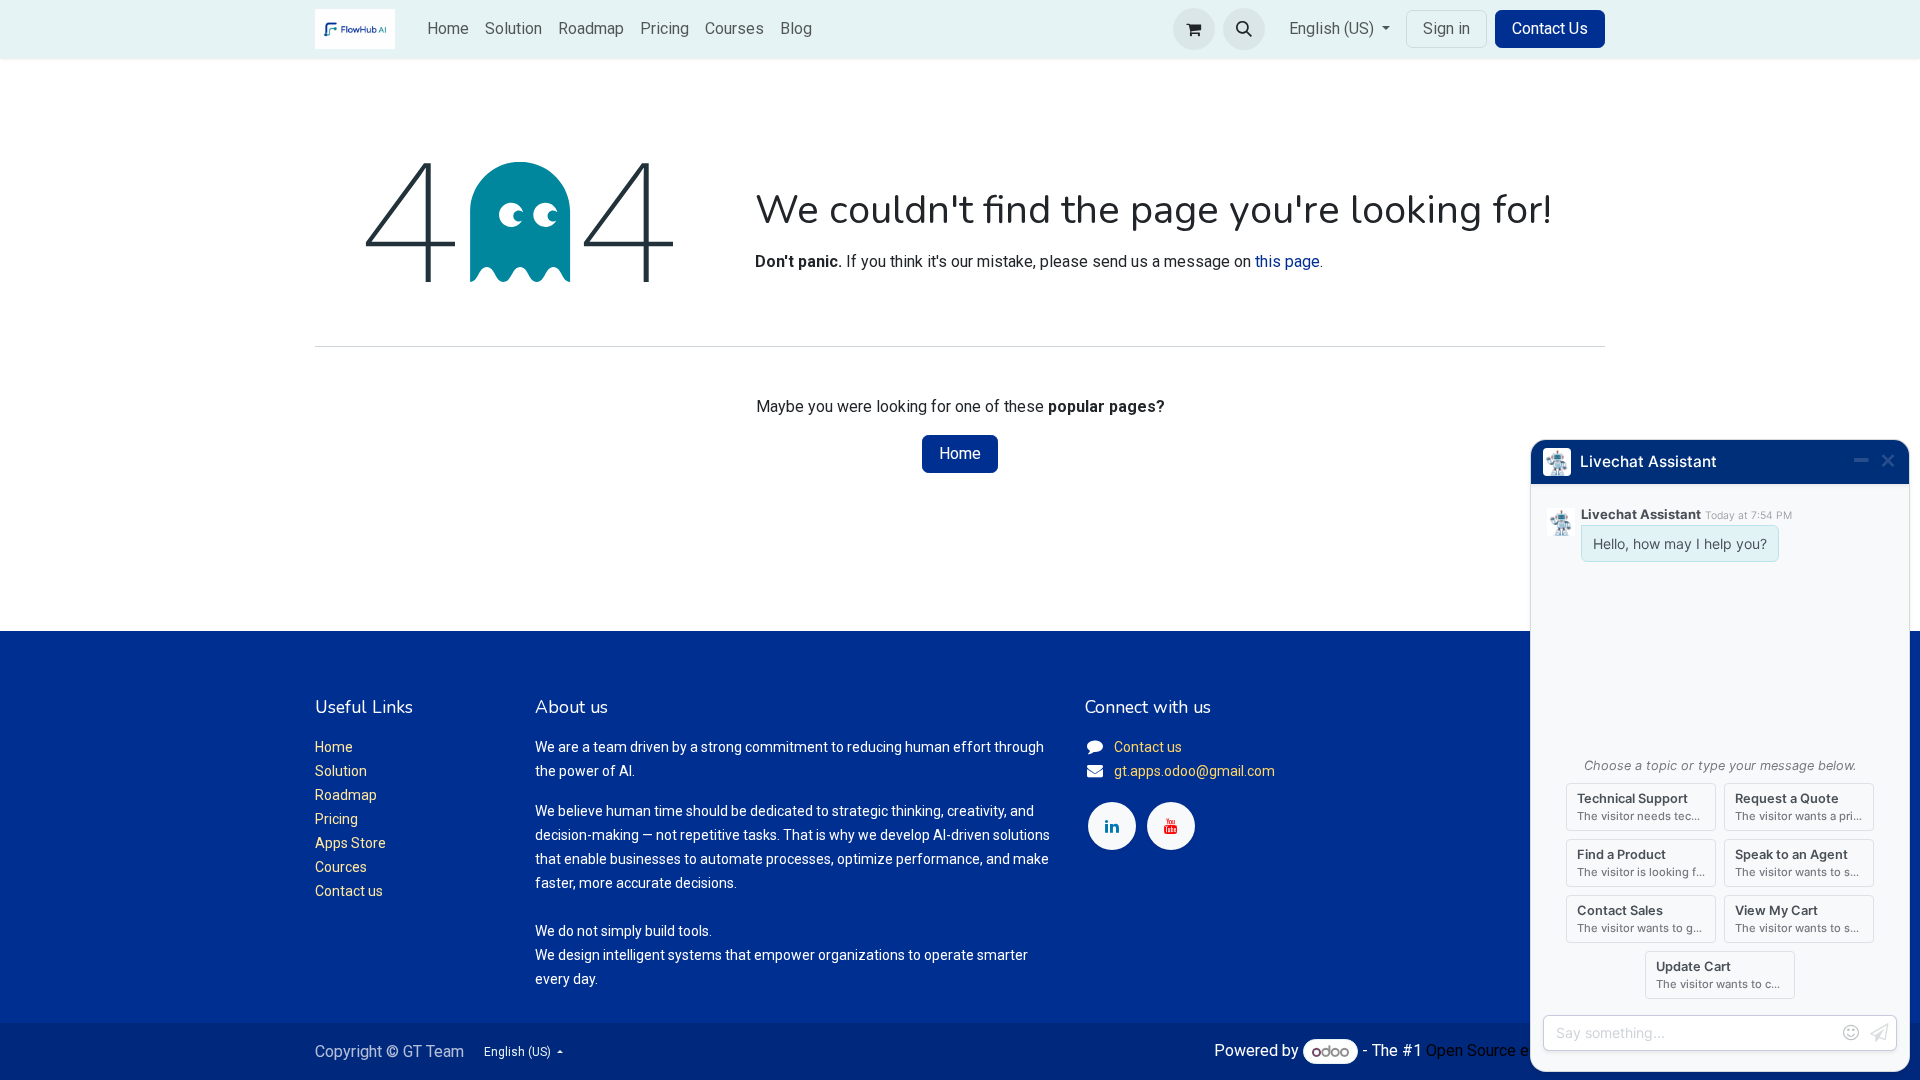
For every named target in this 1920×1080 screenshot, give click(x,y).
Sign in (1446, 28)
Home (960, 453)
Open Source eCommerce (1515, 1051)
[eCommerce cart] (1194, 29)
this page (1287, 261)
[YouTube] (1171, 826)
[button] (1244, 29)
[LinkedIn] (1112, 826)
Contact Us (1550, 28)
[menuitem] (448, 29)
